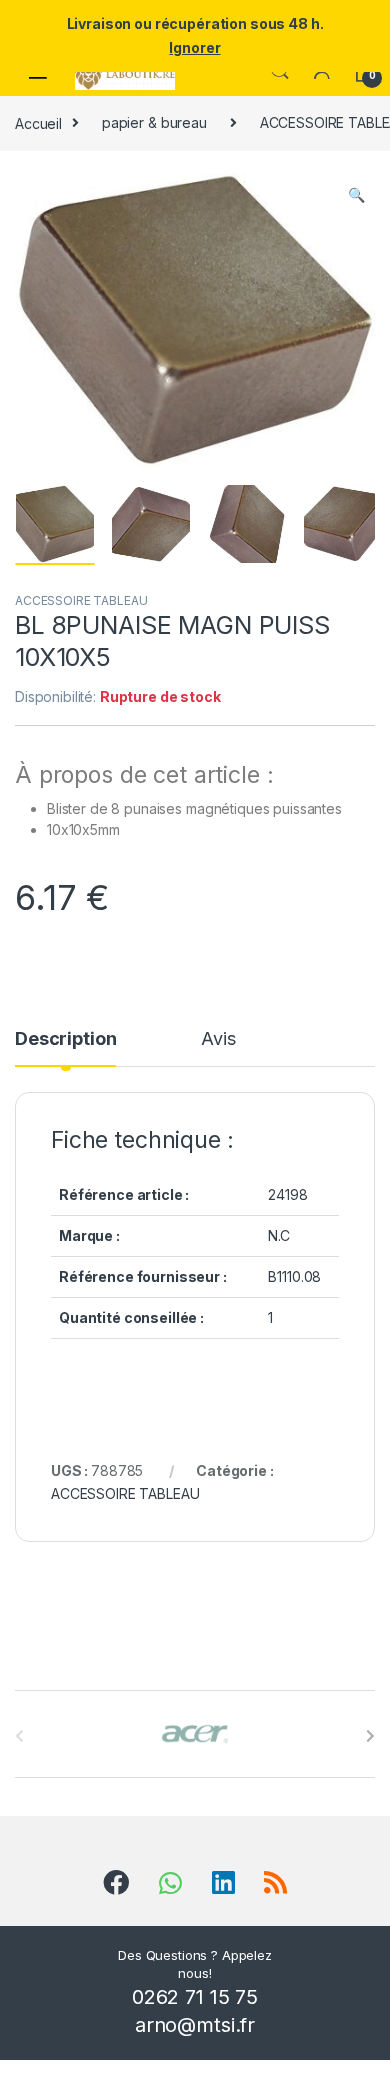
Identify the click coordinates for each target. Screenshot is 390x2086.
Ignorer (194, 47)
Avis (218, 1039)
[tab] (65, 1048)
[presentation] (370, 1736)
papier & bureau (154, 122)
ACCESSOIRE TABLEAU (81, 600)
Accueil (38, 122)
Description (65, 1039)
